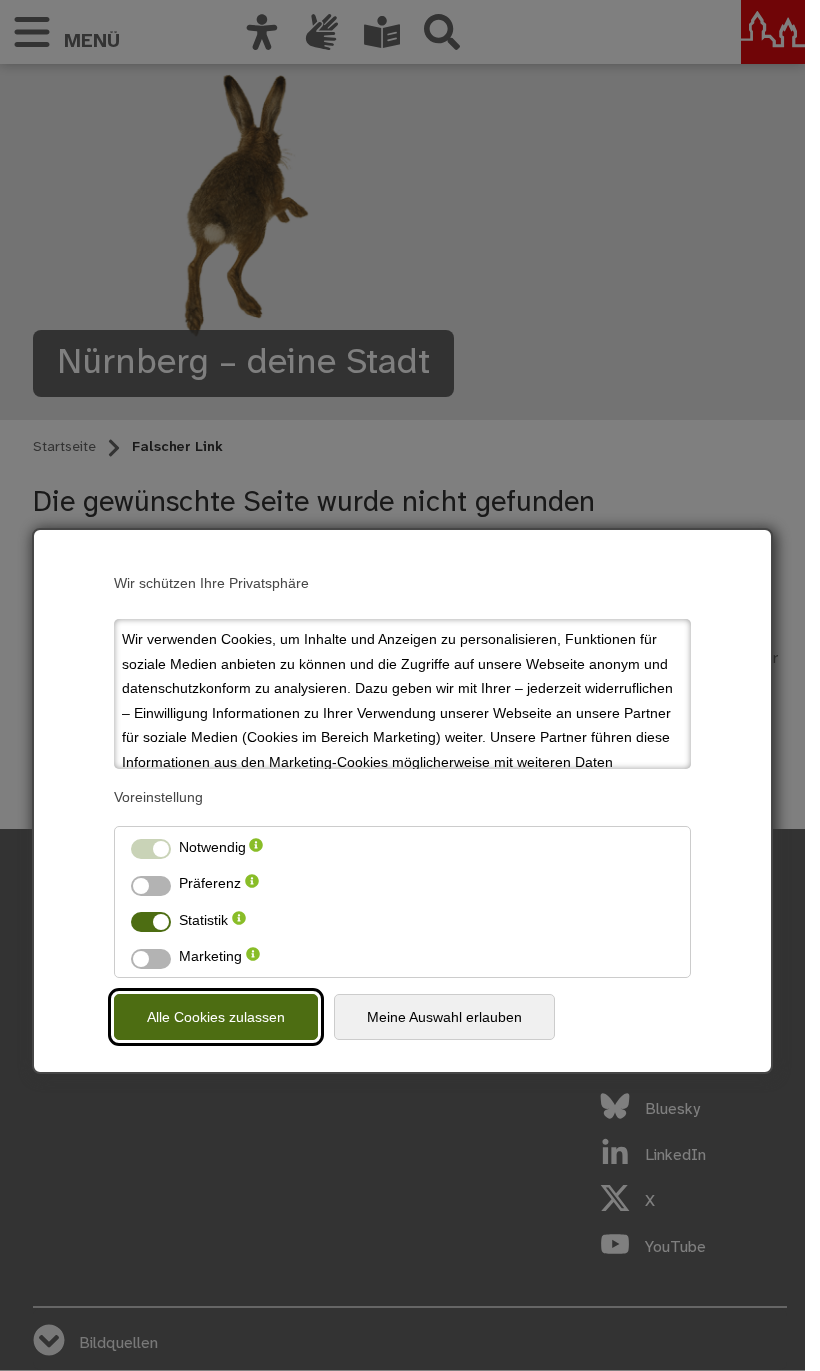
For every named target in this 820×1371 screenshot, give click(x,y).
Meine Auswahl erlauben (444, 1017)
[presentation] (256, 847)
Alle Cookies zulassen (216, 1017)
